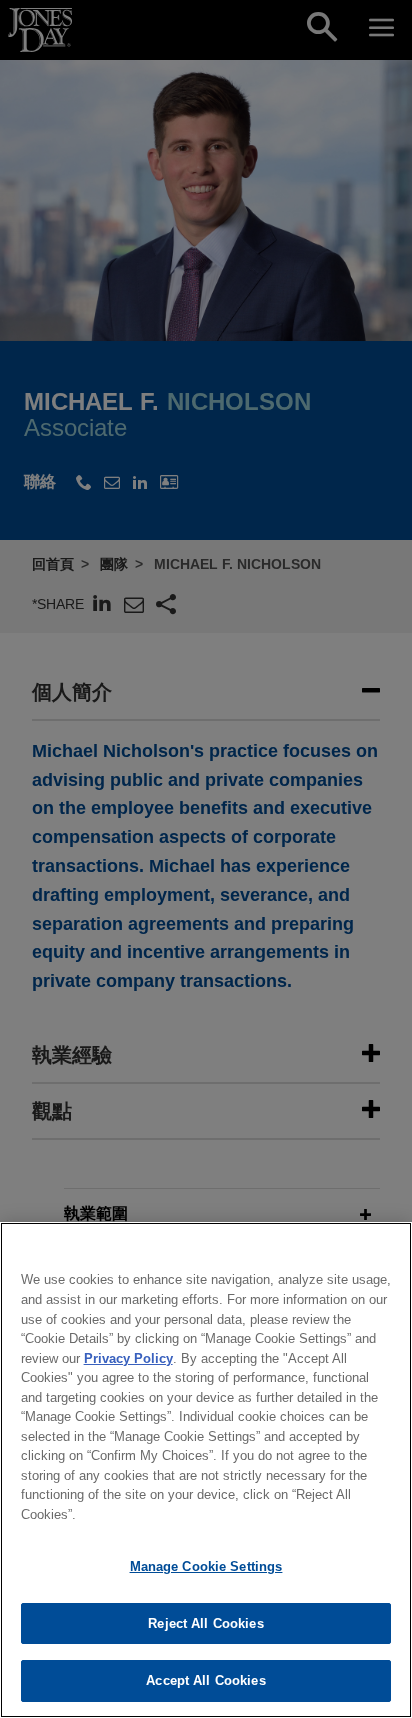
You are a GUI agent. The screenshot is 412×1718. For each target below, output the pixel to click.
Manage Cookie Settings (206, 1566)
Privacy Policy (128, 1358)
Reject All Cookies (205, 1623)
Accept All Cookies (205, 1680)
